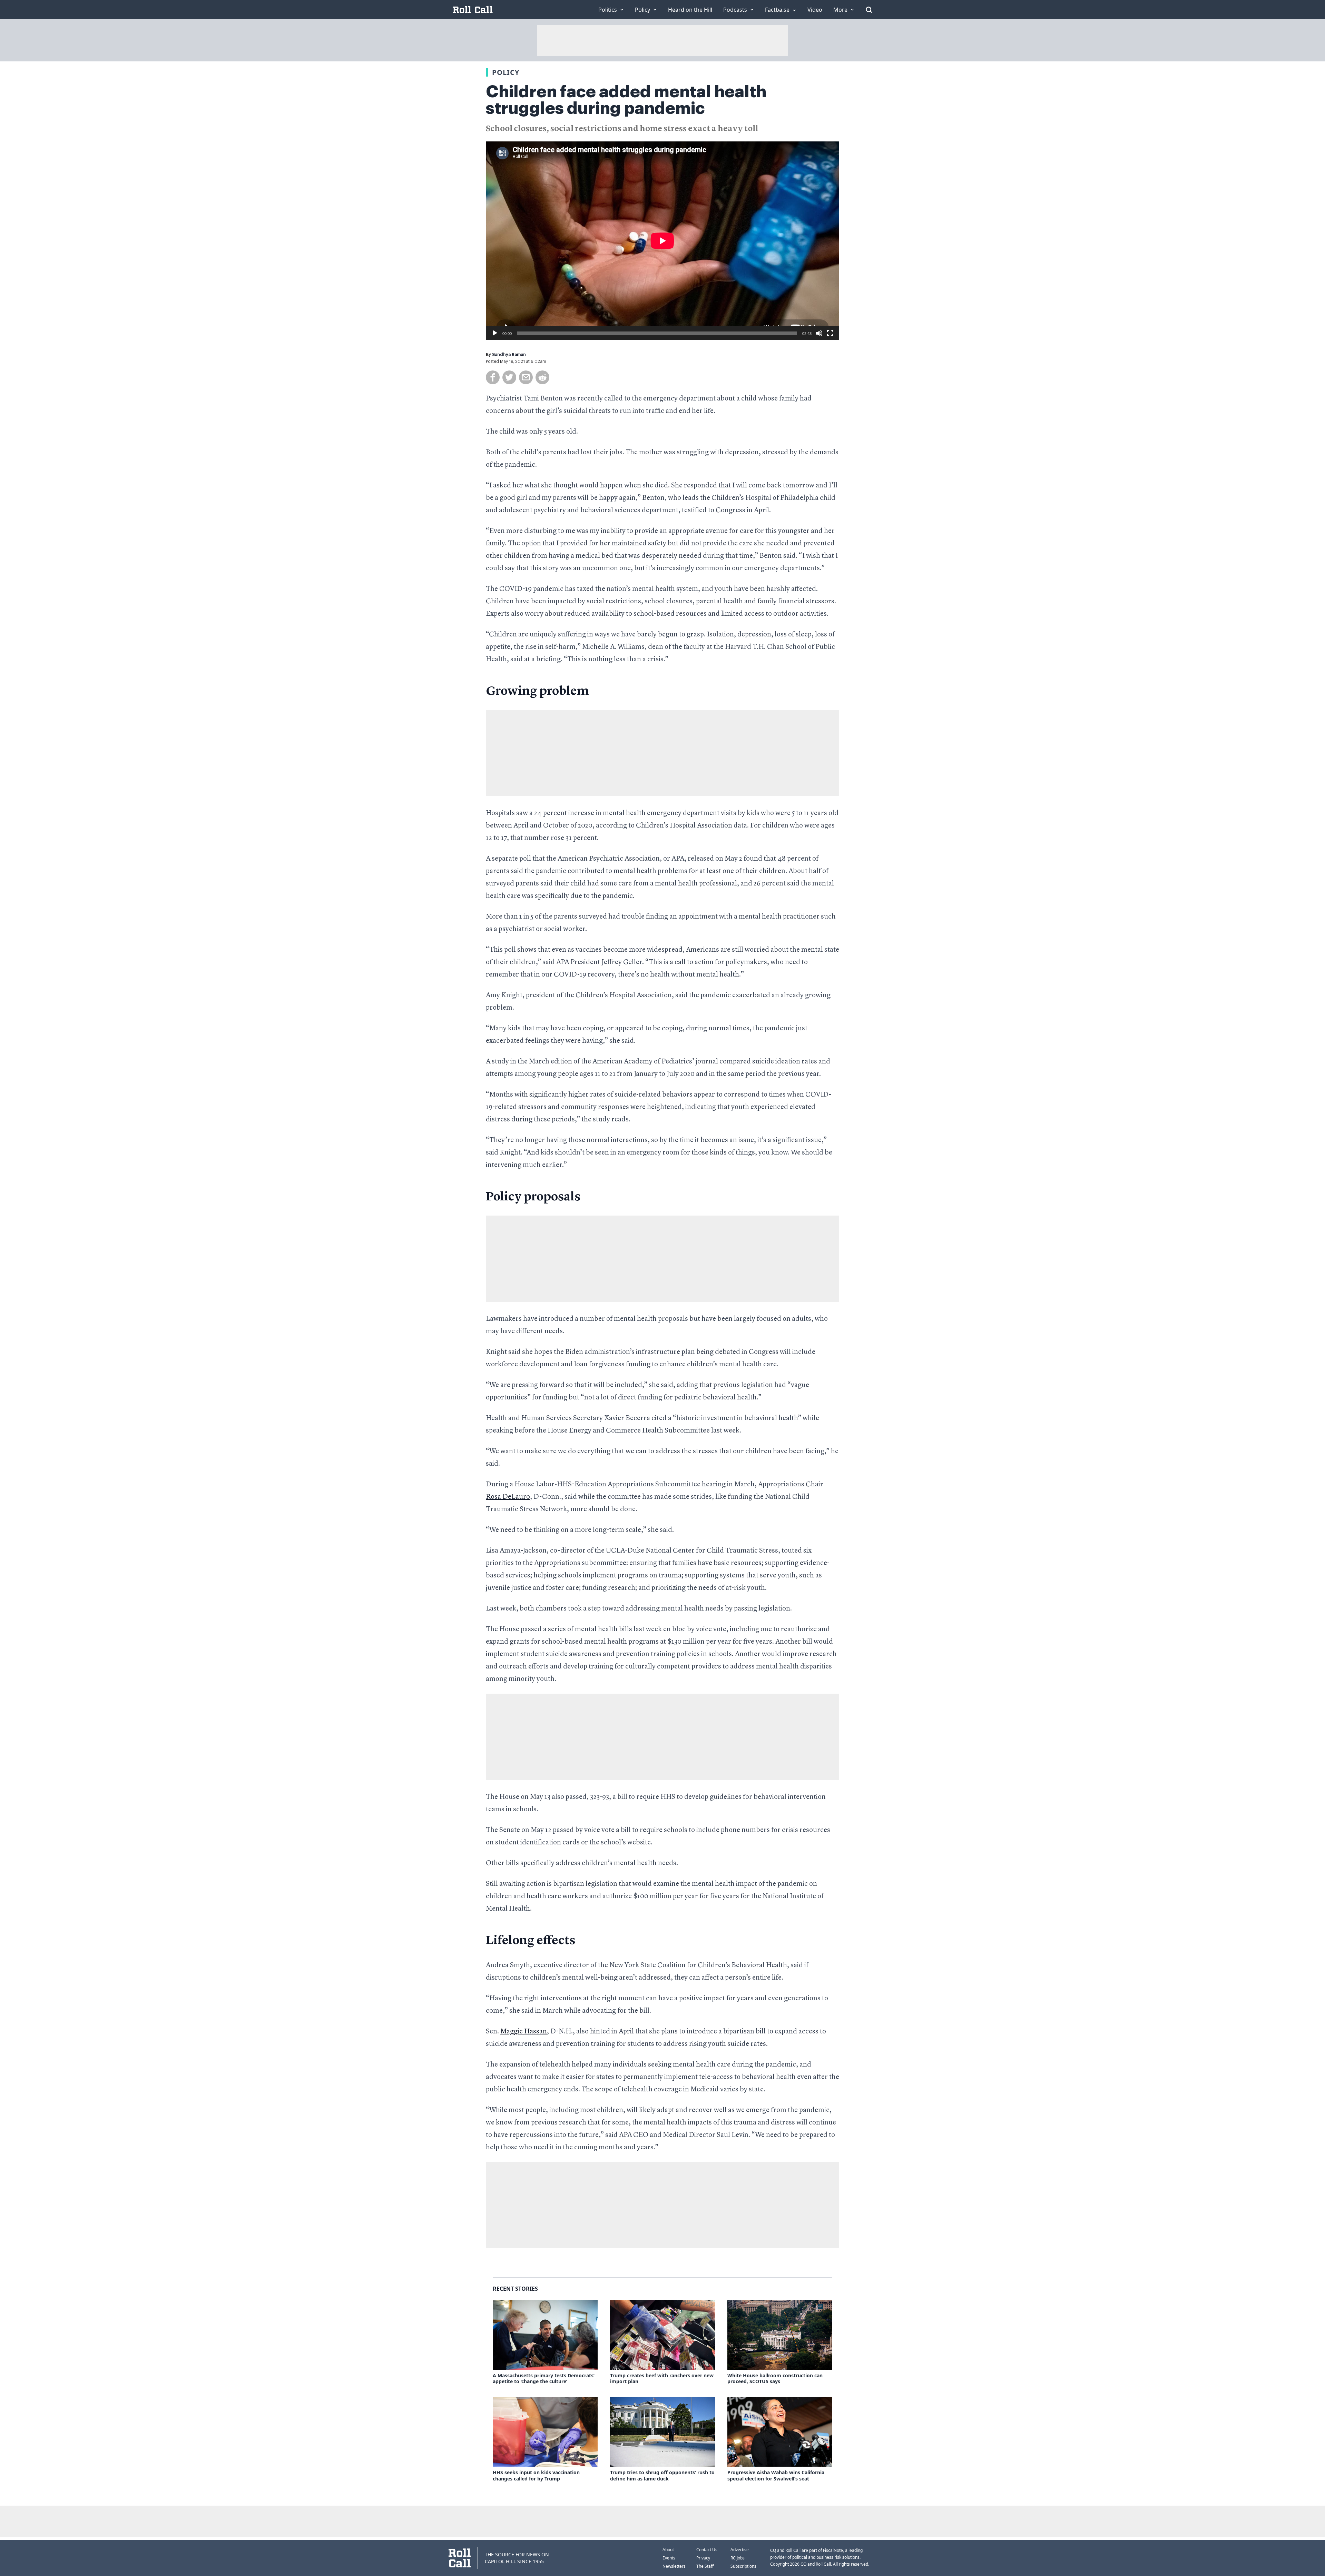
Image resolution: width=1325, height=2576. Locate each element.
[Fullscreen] (830, 333)
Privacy (703, 2558)
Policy (506, 72)
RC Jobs (738, 2558)
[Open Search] (869, 10)
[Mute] (819, 333)
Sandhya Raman (509, 355)
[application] (662, 241)
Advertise (740, 2550)
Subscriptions (743, 2566)
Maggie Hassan (524, 2032)
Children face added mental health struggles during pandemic (626, 100)
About (668, 2550)
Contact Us (707, 2550)
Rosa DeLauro (508, 1497)
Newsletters (674, 2566)
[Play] (495, 333)
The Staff (705, 2566)
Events (669, 2558)
